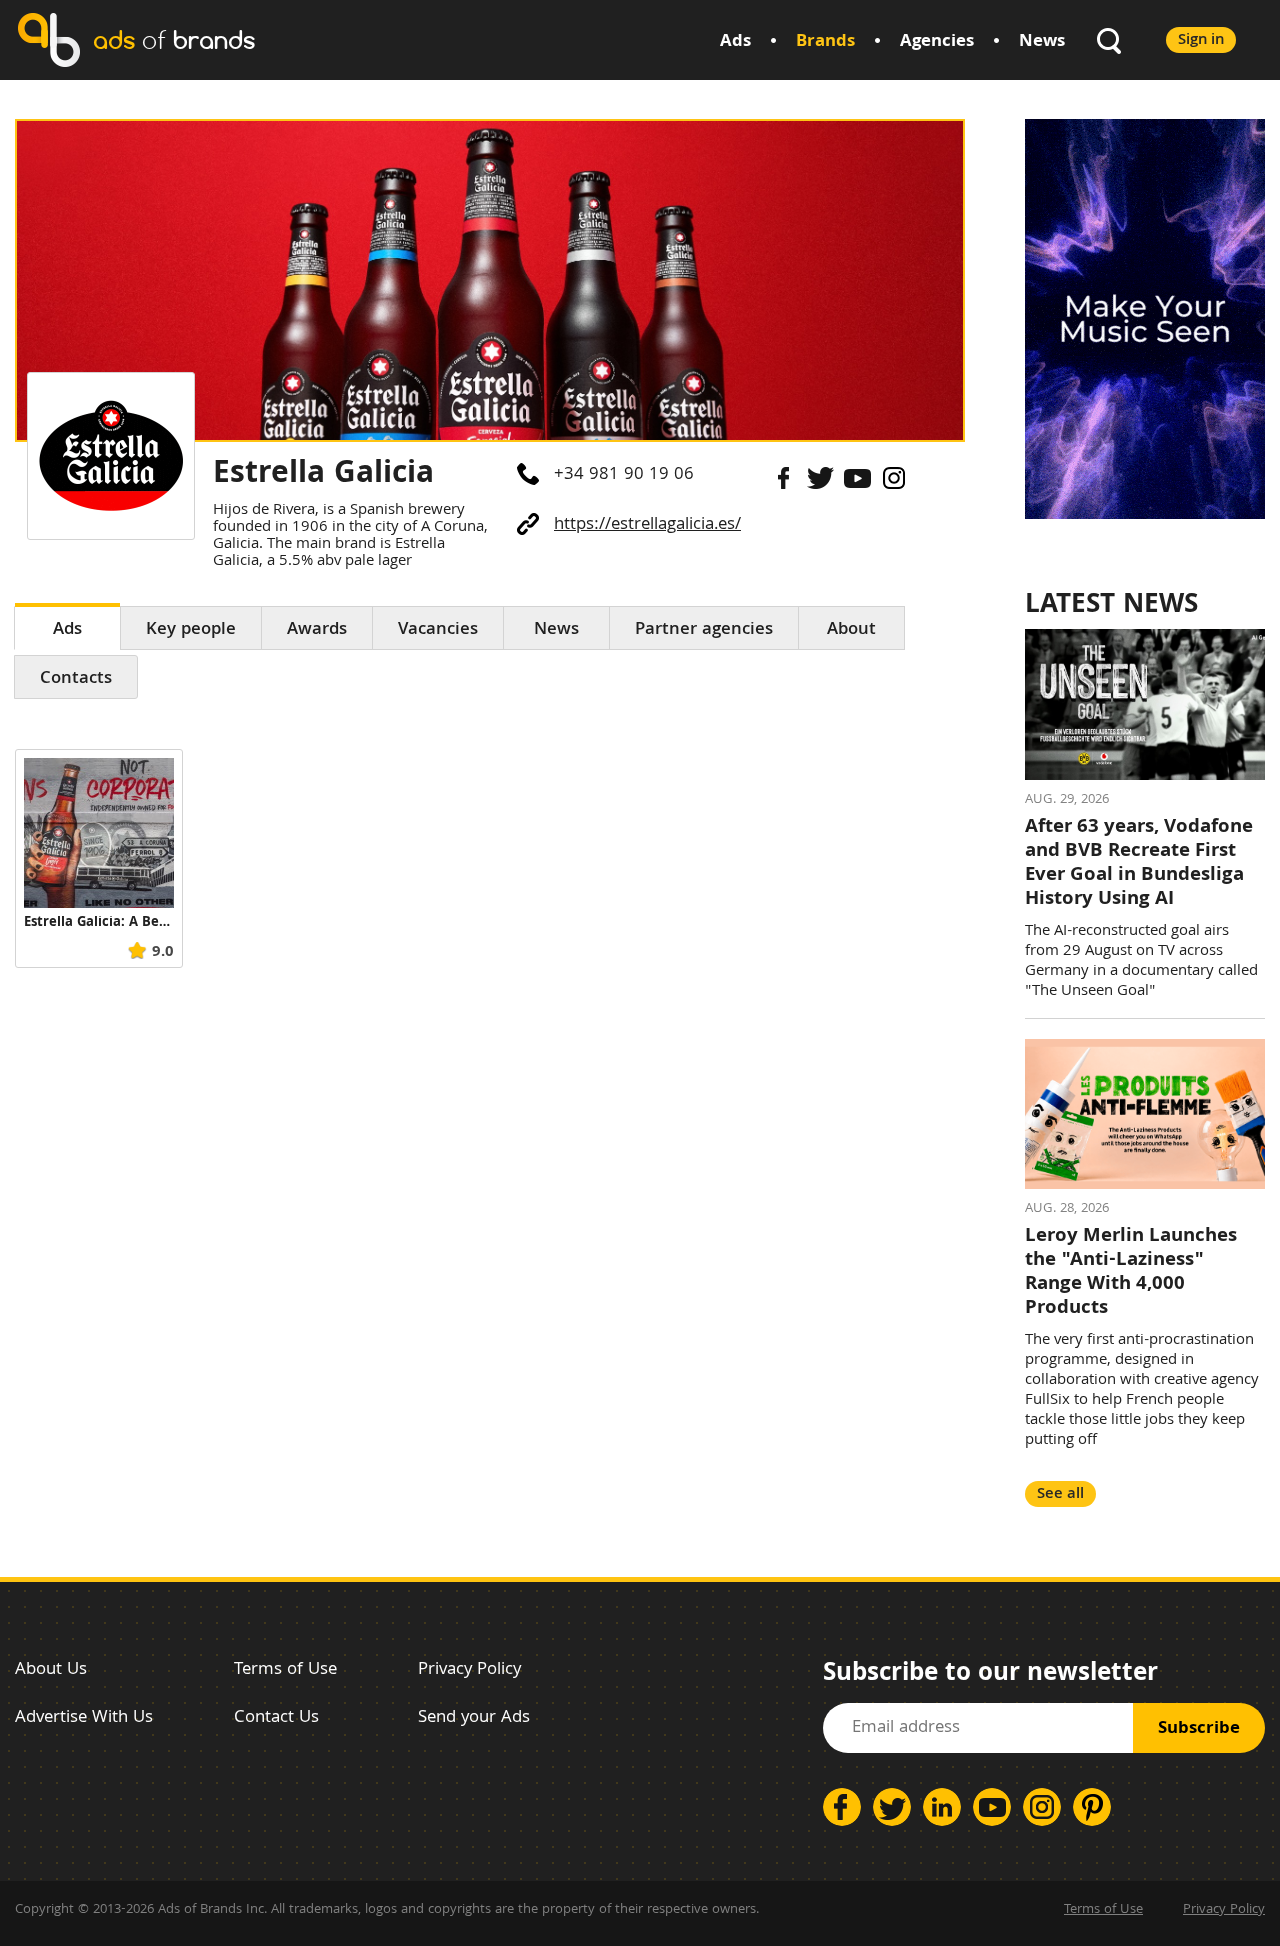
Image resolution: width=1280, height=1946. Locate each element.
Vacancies (438, 630)
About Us (51, 1670)
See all (1060, 1494)
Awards (317, 630)
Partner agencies (704, 630)
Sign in (1201, 40)
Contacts (76, 679)
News (1042, 42)
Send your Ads (474, 1718)
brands (174, 39)
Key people (191, 630)
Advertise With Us (84, 1718)
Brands (825, 42)
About (851, 630)
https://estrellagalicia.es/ (647, 525)
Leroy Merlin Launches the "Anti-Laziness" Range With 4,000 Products (1131, 1273)
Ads (735, 42)
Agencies (937, 42)
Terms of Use (285, 1670)
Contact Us (276, 1718)
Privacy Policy (469, 1670)
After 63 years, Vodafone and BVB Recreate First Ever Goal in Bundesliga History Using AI (1139, 864)
